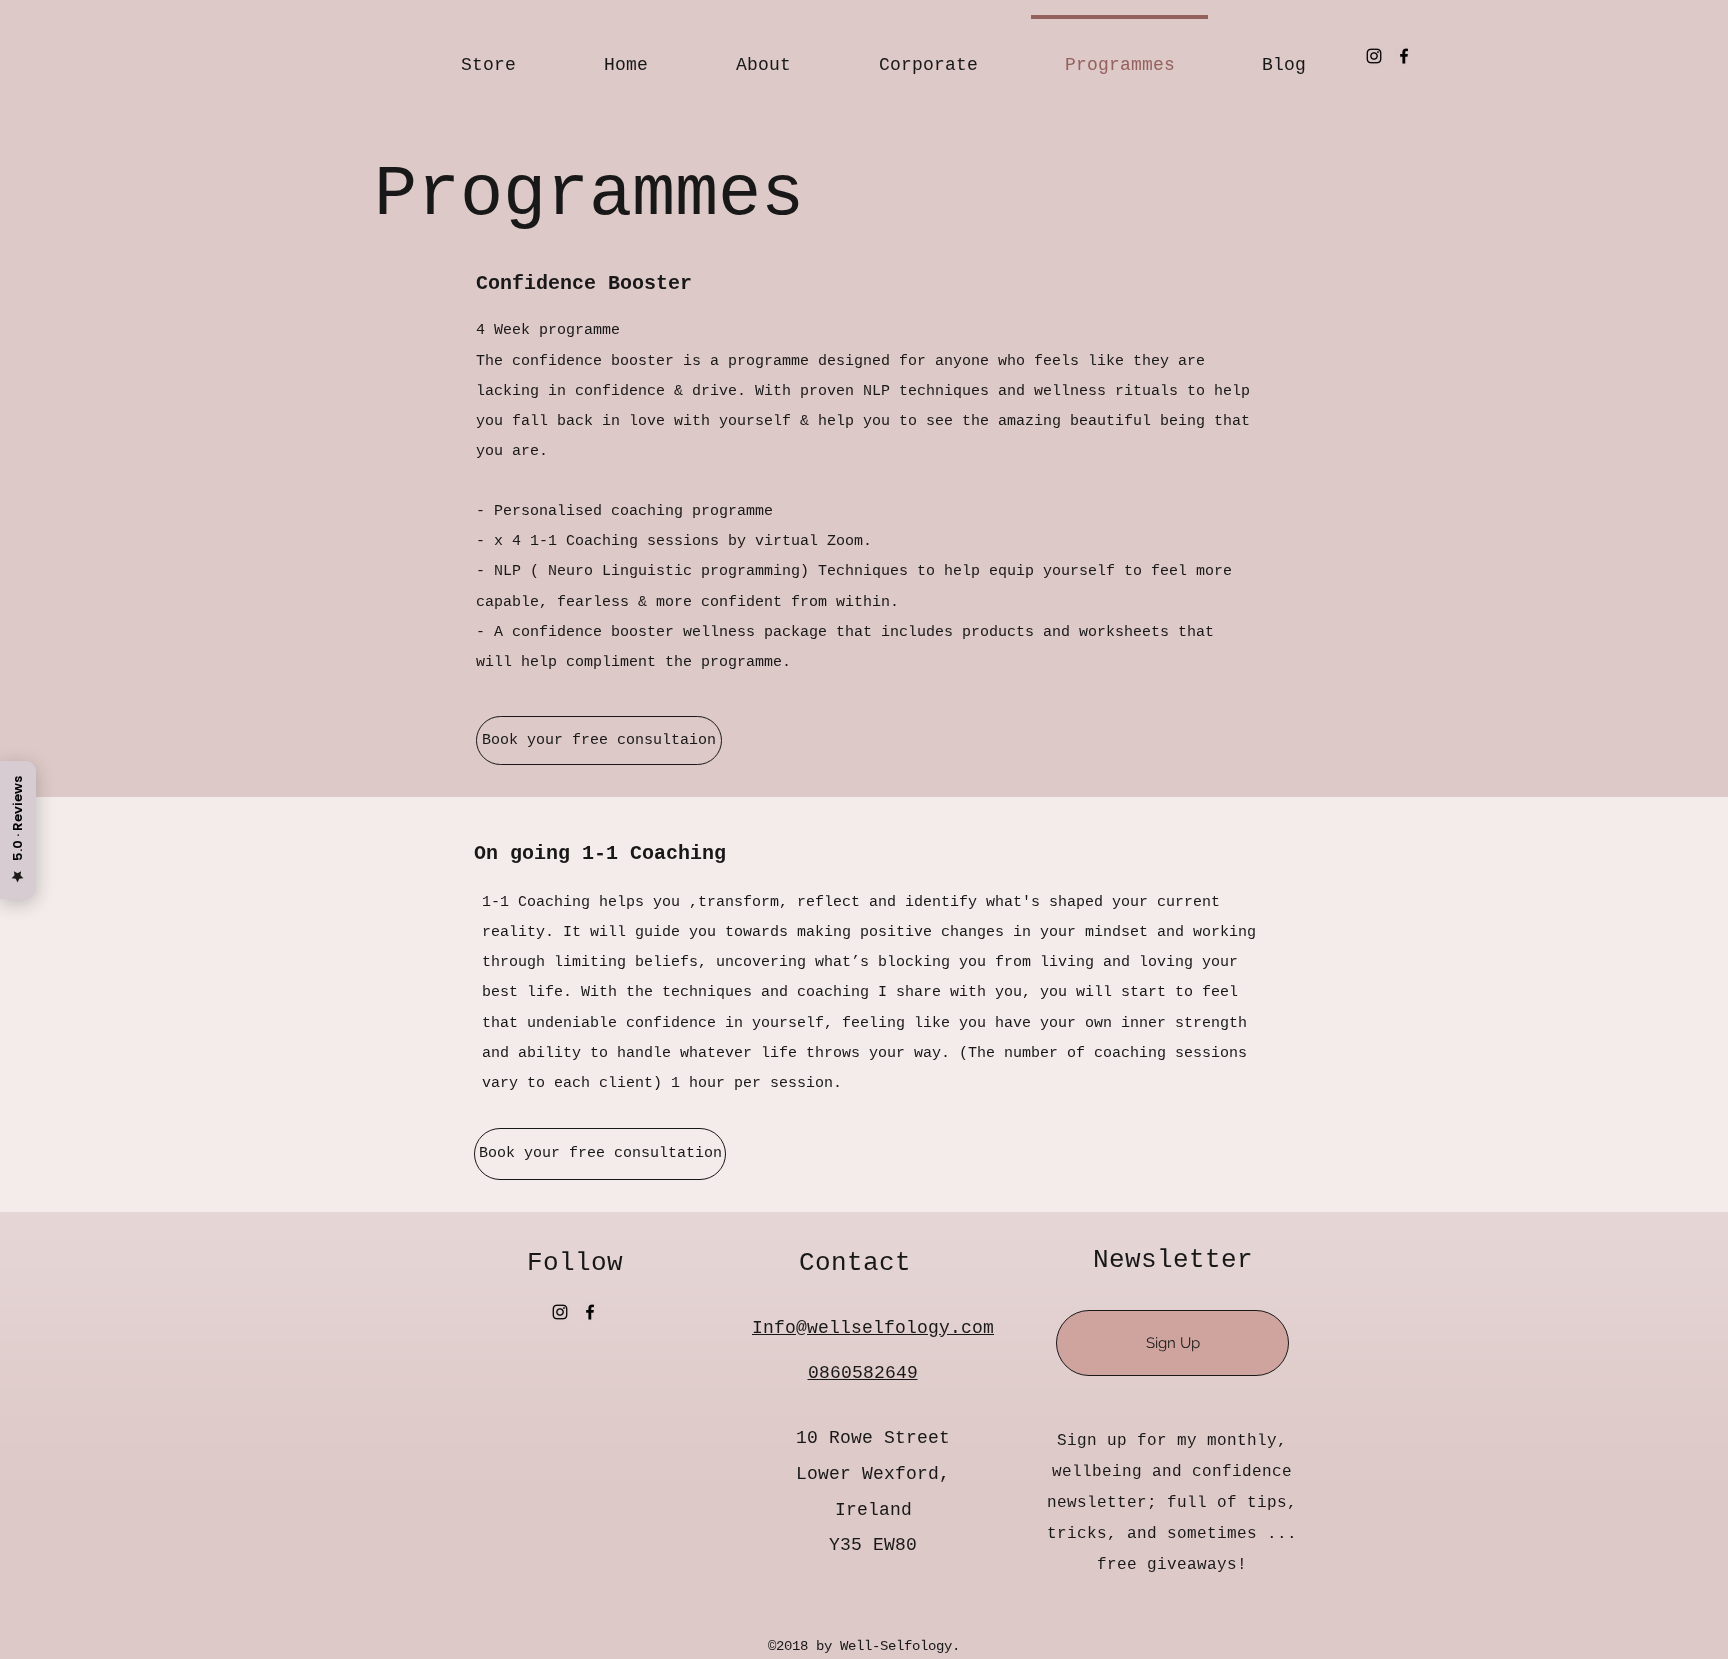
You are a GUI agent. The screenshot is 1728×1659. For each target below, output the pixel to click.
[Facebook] (1404, 56)
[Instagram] (1374, 56)
